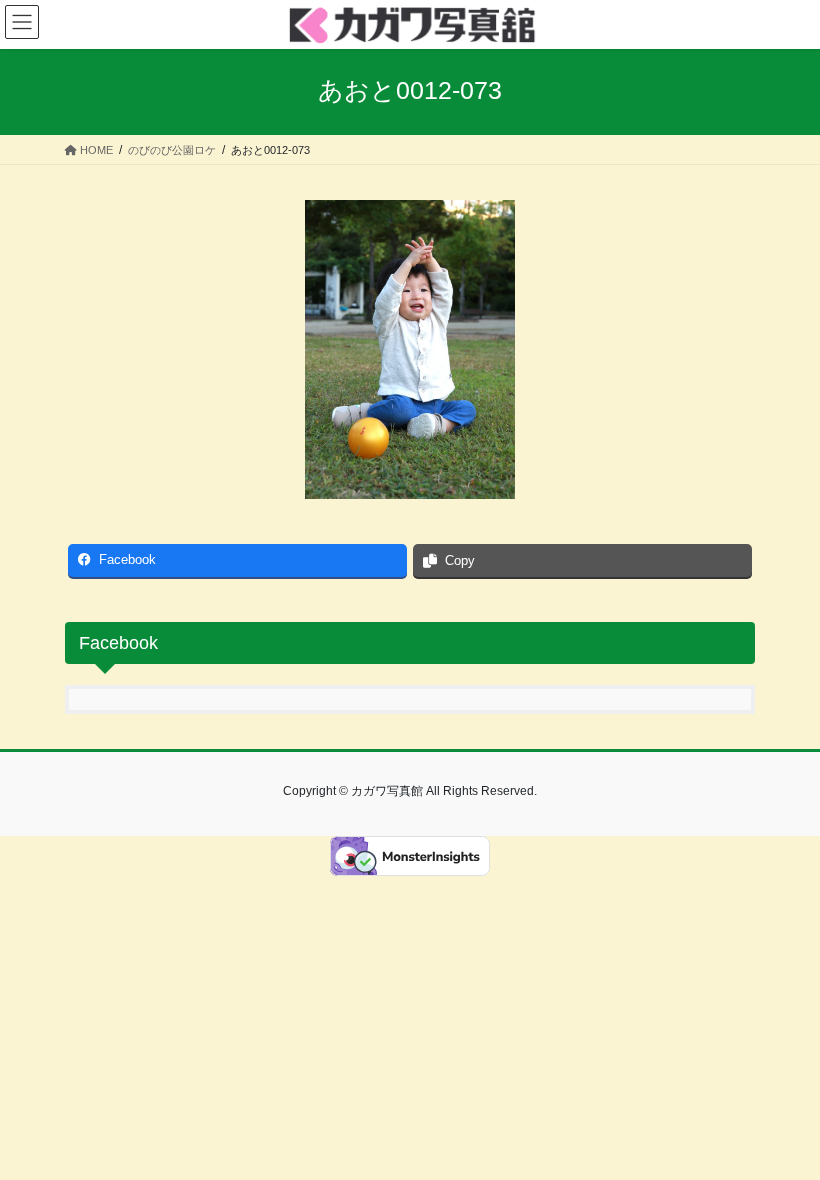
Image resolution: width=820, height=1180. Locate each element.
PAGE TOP (782, 1127)
